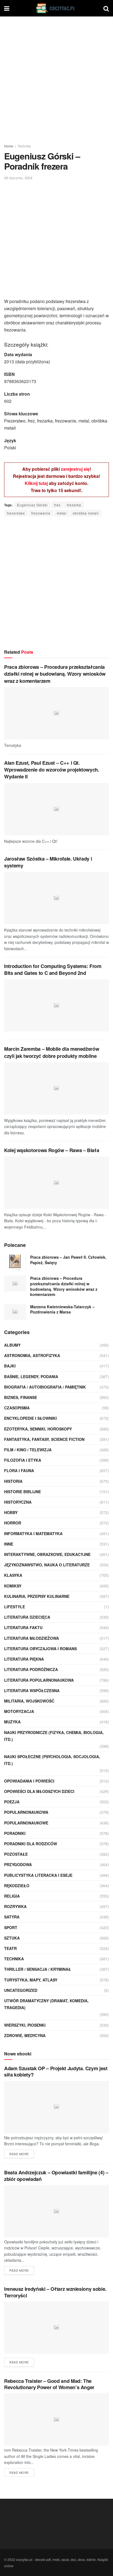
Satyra (12, 1917)
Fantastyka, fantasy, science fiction (44, 1439)
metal (62, 513)
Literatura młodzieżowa (32, 1638)
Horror (13, 1523)
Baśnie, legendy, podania (31, 1376)
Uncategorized (21, 1990)
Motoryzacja (19, 1711)
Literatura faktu (23, 1627)
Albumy (12, 1345)
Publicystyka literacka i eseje (38, 1875)
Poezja (12, 1802)
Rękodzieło (17, 1886)
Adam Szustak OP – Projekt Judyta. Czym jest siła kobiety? (56, 2071)
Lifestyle (15, 1607)
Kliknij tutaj (36, 483)
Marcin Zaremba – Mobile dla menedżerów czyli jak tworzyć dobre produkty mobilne (52, 1052)
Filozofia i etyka (23, 1460)
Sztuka (12, 1938)
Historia (13, 1481)
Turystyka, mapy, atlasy (31, 1980)
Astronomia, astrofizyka (32, 1355)
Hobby (11, 1512)
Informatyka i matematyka (33, 1533)
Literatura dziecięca (27, 1617)
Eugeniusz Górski (32, 505)
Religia (12, 1896)
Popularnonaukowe (26, 1823)
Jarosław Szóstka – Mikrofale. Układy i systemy (48, 862)
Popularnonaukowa (26, 1812)
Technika (24, 146)
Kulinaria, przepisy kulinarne (37, 1596)
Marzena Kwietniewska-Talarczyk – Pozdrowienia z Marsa (62, 1309)
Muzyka (12, 1722)
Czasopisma (17, 1408)
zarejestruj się (75, 469)
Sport (11, 1927)
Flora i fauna (19, 1470)
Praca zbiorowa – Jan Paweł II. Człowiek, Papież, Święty (68, 1260)
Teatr (10, 1948)
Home (9, 146)
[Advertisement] (56, 78)
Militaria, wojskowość (29, 1701)
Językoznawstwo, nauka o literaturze (47, 1565)
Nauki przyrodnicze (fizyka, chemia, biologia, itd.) (54, 1736)
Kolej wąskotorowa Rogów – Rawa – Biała (52, 1150)
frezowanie (41, 513)
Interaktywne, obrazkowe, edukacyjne (47, 1554)
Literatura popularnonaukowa (39, 1680)
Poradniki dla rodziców (31, 1844)
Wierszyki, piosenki (25, 2025)
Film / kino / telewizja (28, 1450)
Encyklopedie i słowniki (30, 1418)
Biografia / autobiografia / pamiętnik (45, 1387)
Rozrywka (15, 1906)
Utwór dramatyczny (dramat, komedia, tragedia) (46, 2004)
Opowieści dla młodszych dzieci (39, 1791)
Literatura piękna (24, 1659)
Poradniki (15, 1833)
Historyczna (18, 1502)
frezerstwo (16, 513)
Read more (19, 2154)
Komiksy (13, 1586)
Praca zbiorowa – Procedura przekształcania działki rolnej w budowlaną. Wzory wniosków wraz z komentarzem (55, 674)
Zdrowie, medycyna (25, 2035)
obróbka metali (86, 513)
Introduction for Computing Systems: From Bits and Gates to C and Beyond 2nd (53, 969)
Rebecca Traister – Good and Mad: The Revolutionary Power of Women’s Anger (49, 2384)
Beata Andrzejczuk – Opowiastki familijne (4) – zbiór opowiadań (56, 2176)
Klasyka (13, 1575)
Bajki (10, 1366)
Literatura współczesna (32, 1690)
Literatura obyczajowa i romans (40, 1649)
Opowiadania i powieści (29, 1781)
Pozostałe (16, 1854)
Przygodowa (18, 1864)
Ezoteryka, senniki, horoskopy (38, 1429)
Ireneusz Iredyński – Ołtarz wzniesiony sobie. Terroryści (55, 2292)
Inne (9, 1544)
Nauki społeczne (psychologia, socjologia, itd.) (52, 1760)
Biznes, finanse (21, 1397)
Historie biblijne (22, 1492)
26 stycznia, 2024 (18, 178)
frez (57, 505)
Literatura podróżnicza (31, 1669)
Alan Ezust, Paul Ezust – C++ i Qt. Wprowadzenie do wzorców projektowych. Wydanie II (52, 770)
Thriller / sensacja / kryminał (38, 1969)
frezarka (74, 505)
